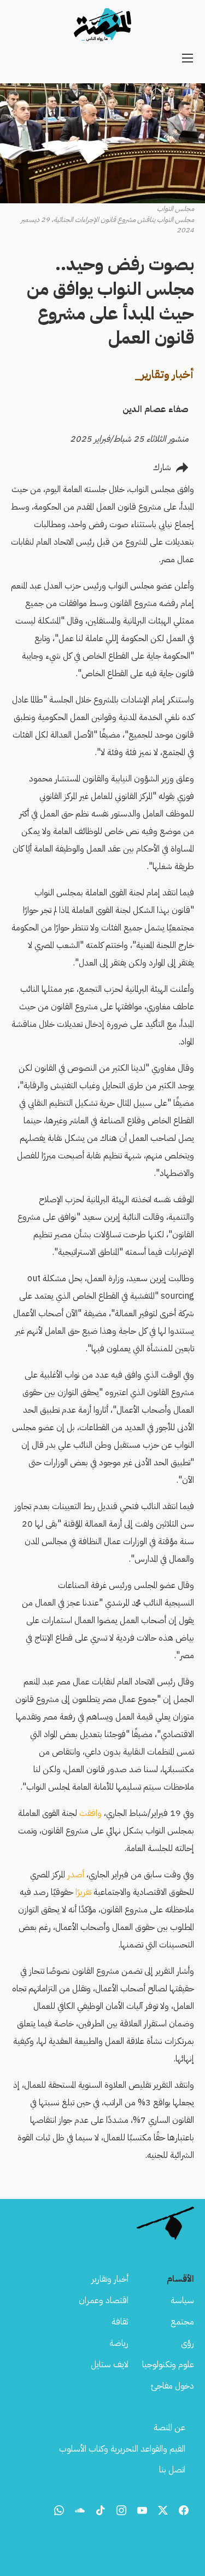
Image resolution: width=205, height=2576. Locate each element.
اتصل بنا (172, 2470)
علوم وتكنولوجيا (168, 2364)
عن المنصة (169, 2428)
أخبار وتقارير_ (164, 374)
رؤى (188, 2343)
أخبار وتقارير (110, 2279)
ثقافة (120, 2322)
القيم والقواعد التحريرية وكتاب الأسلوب (122, 2449)
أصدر (76, 1875)
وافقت (90, 1813)
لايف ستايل (110, 2364)
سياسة (182, 2300)
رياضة (119, 2343)
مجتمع (182, 2322)
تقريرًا (82, 1892)
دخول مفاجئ (172, 2386)
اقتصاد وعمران (104, 2300)
